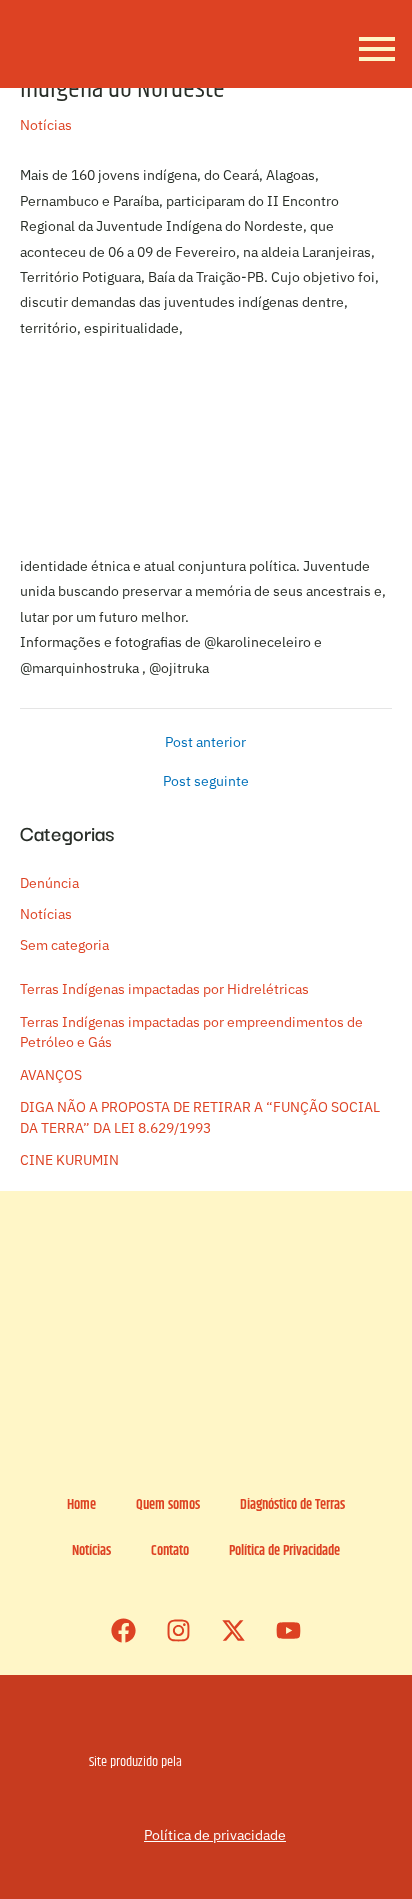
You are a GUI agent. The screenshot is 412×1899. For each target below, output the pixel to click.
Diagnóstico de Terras (292, 1505)
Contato (170, 1551)
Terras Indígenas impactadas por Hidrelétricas (164, 989)
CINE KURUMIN (69, 1160)
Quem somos (168, 1505)
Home (81, 1505)
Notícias (46, 125)
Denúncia (49, 883)
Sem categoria (64, 945)
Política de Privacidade (284, 1551)
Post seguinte (206, 782)
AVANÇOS (51, 1075)
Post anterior (205, 743)
